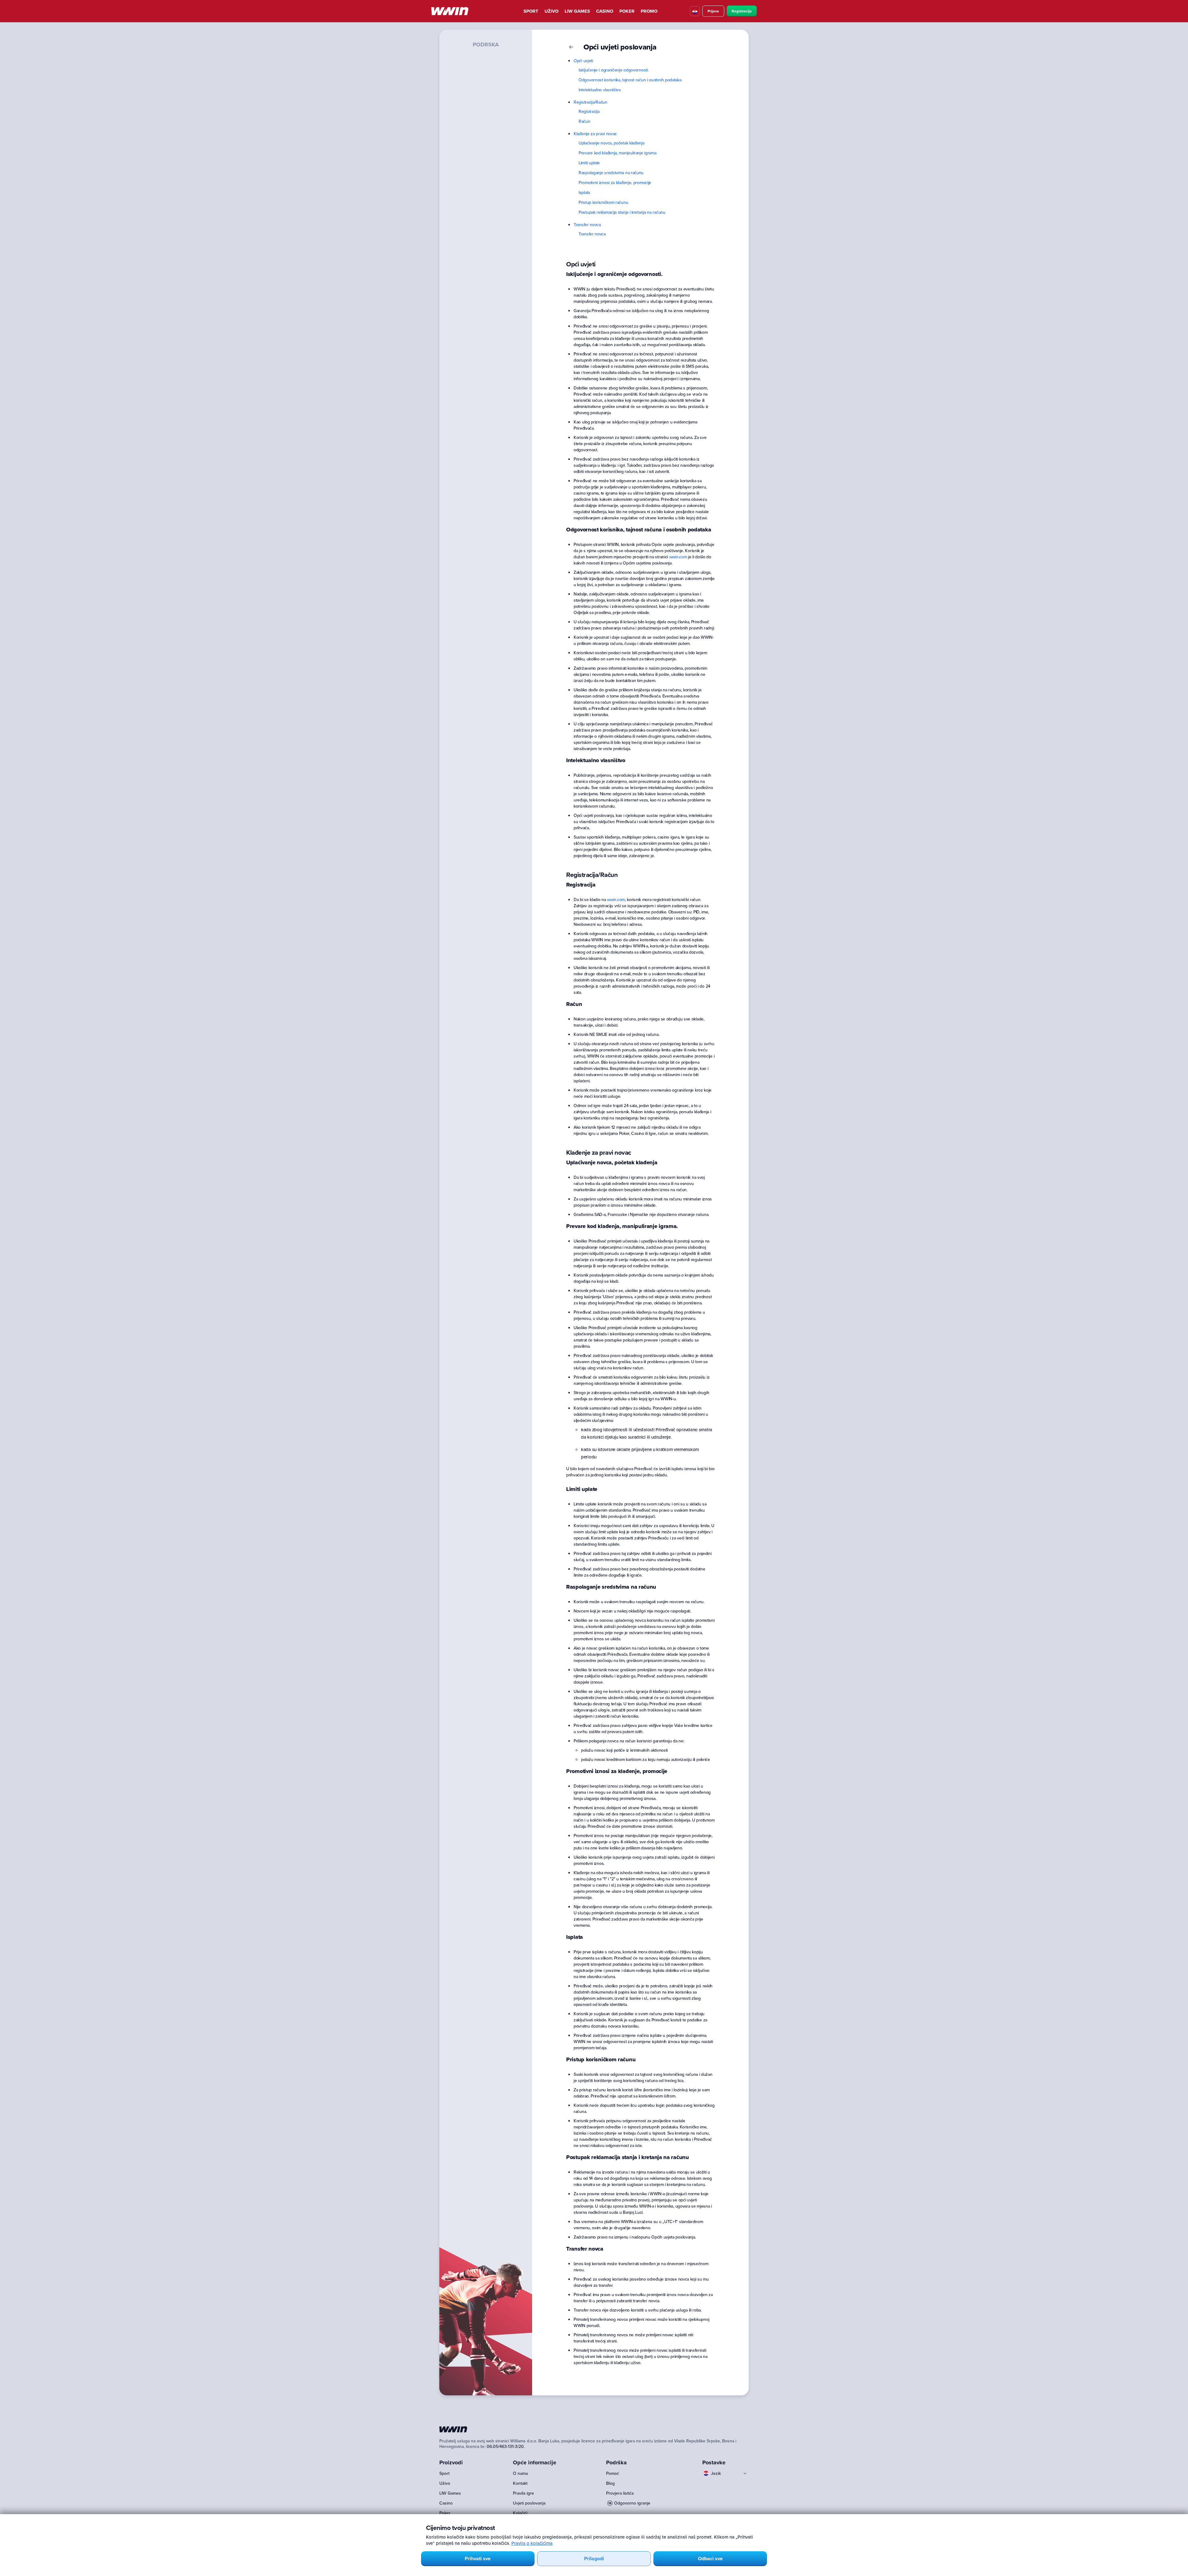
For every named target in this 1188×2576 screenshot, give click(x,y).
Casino (605, 11)
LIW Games (577, 11)
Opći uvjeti (583, 61)
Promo (649, 11)
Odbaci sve (710, 2559)
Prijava (713, 11)
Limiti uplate (589, 163)
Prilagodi (594, 2559)
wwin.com (678, 557)
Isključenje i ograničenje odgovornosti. (613, 70)
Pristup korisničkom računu (603, 202)
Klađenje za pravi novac (595, 134)
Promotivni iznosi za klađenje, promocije (615, 182)
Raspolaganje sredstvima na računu (611, 173)
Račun (584, 121)
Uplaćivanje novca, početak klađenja (611, 143)
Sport (531, 11)
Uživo (551, 11)
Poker (627, 11)
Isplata (584, 192)
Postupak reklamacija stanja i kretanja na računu (622, 212)
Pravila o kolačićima (532, 2543)
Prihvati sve (478, 2559)
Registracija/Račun (590, 102)
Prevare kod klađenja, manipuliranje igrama (617, 153)
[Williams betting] (450, 11)
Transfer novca (587, 225)
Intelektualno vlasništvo (600, 90)
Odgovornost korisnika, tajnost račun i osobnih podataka (630, 80)
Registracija (742, 11)
